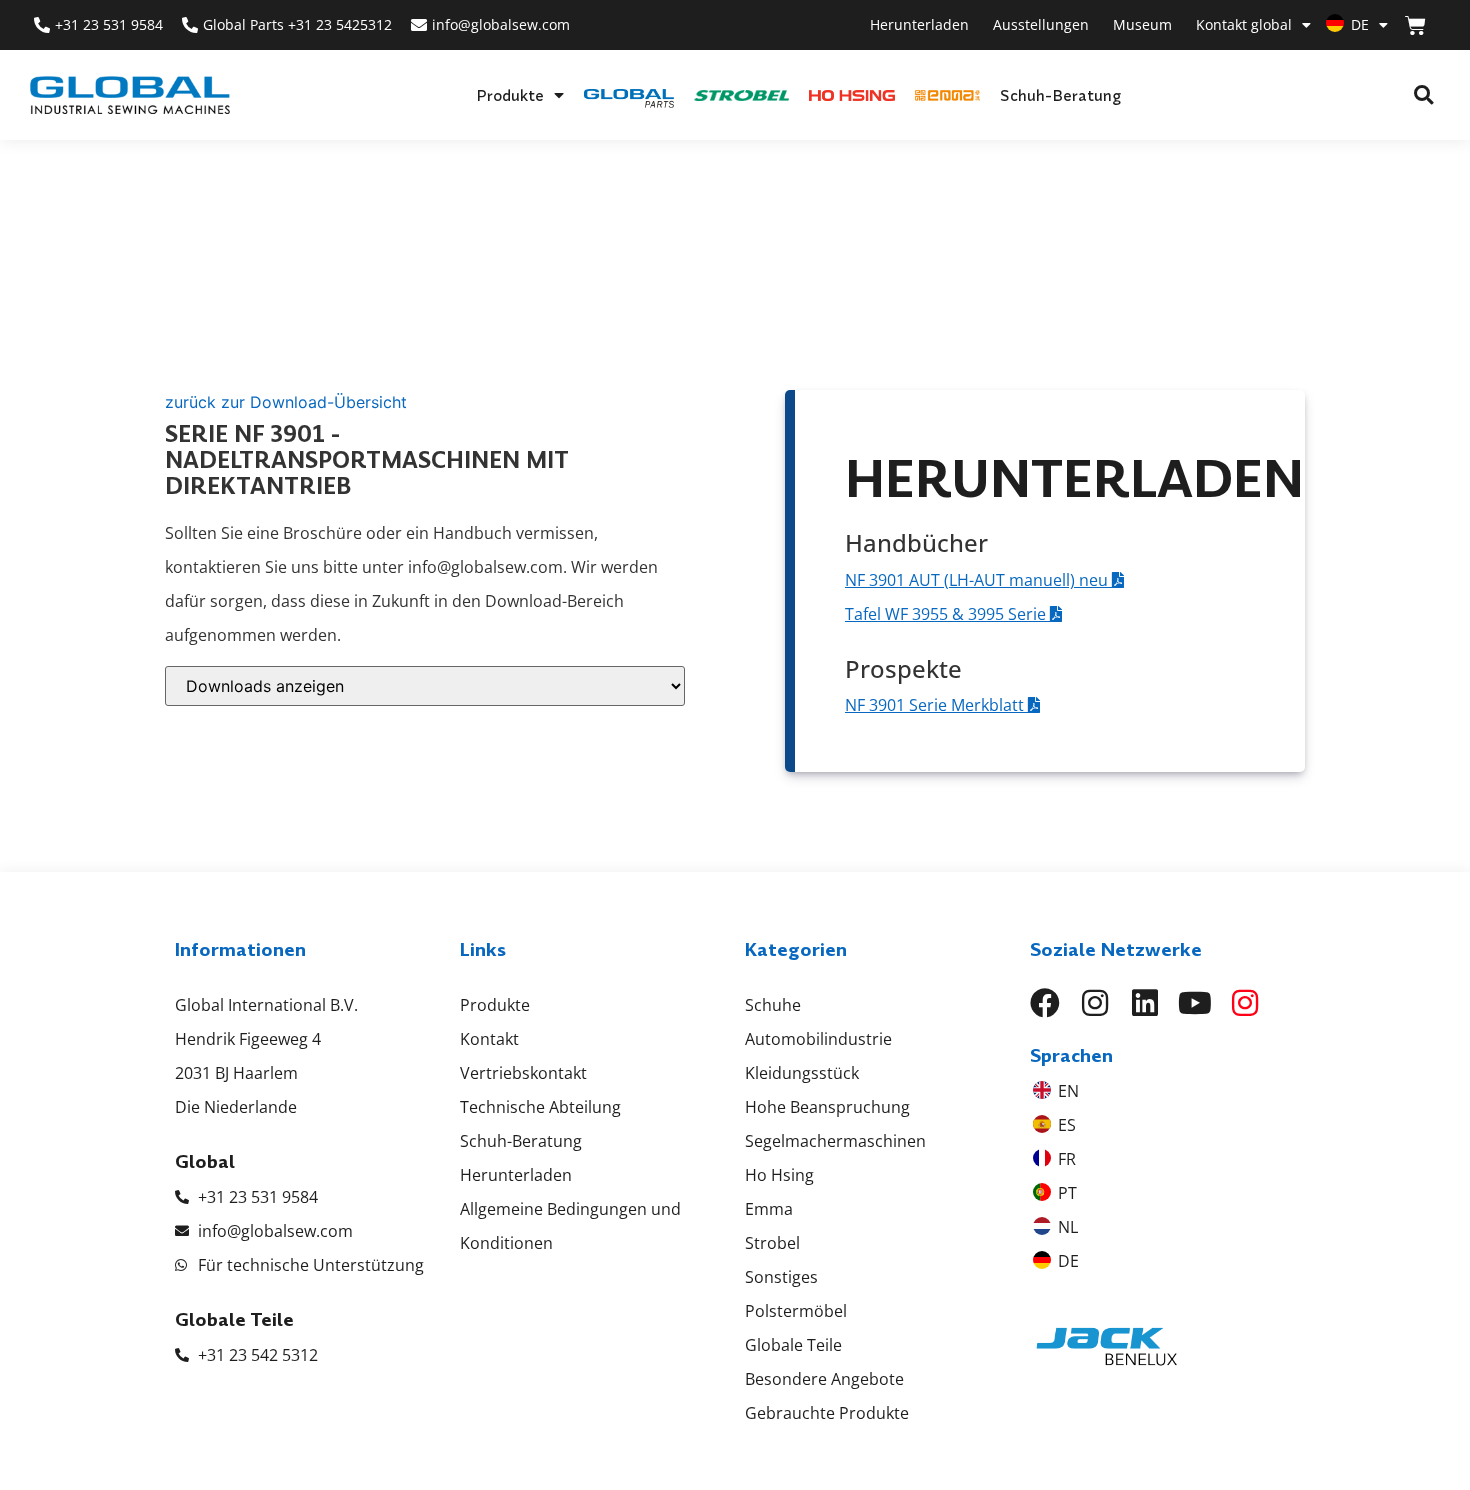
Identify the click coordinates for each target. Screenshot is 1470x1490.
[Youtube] (1195, 1003)
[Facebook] (1045, 1003)
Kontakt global (1244, 24)
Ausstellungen (1041, 24)
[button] (1423, 95)
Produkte (510, 95)
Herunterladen (919, 24)
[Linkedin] (1145, 1003)
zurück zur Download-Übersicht (286, 402)
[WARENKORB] (1415, 25)
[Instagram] (1095, 1003)
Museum (1142, 24)
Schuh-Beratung (1060, 95)
